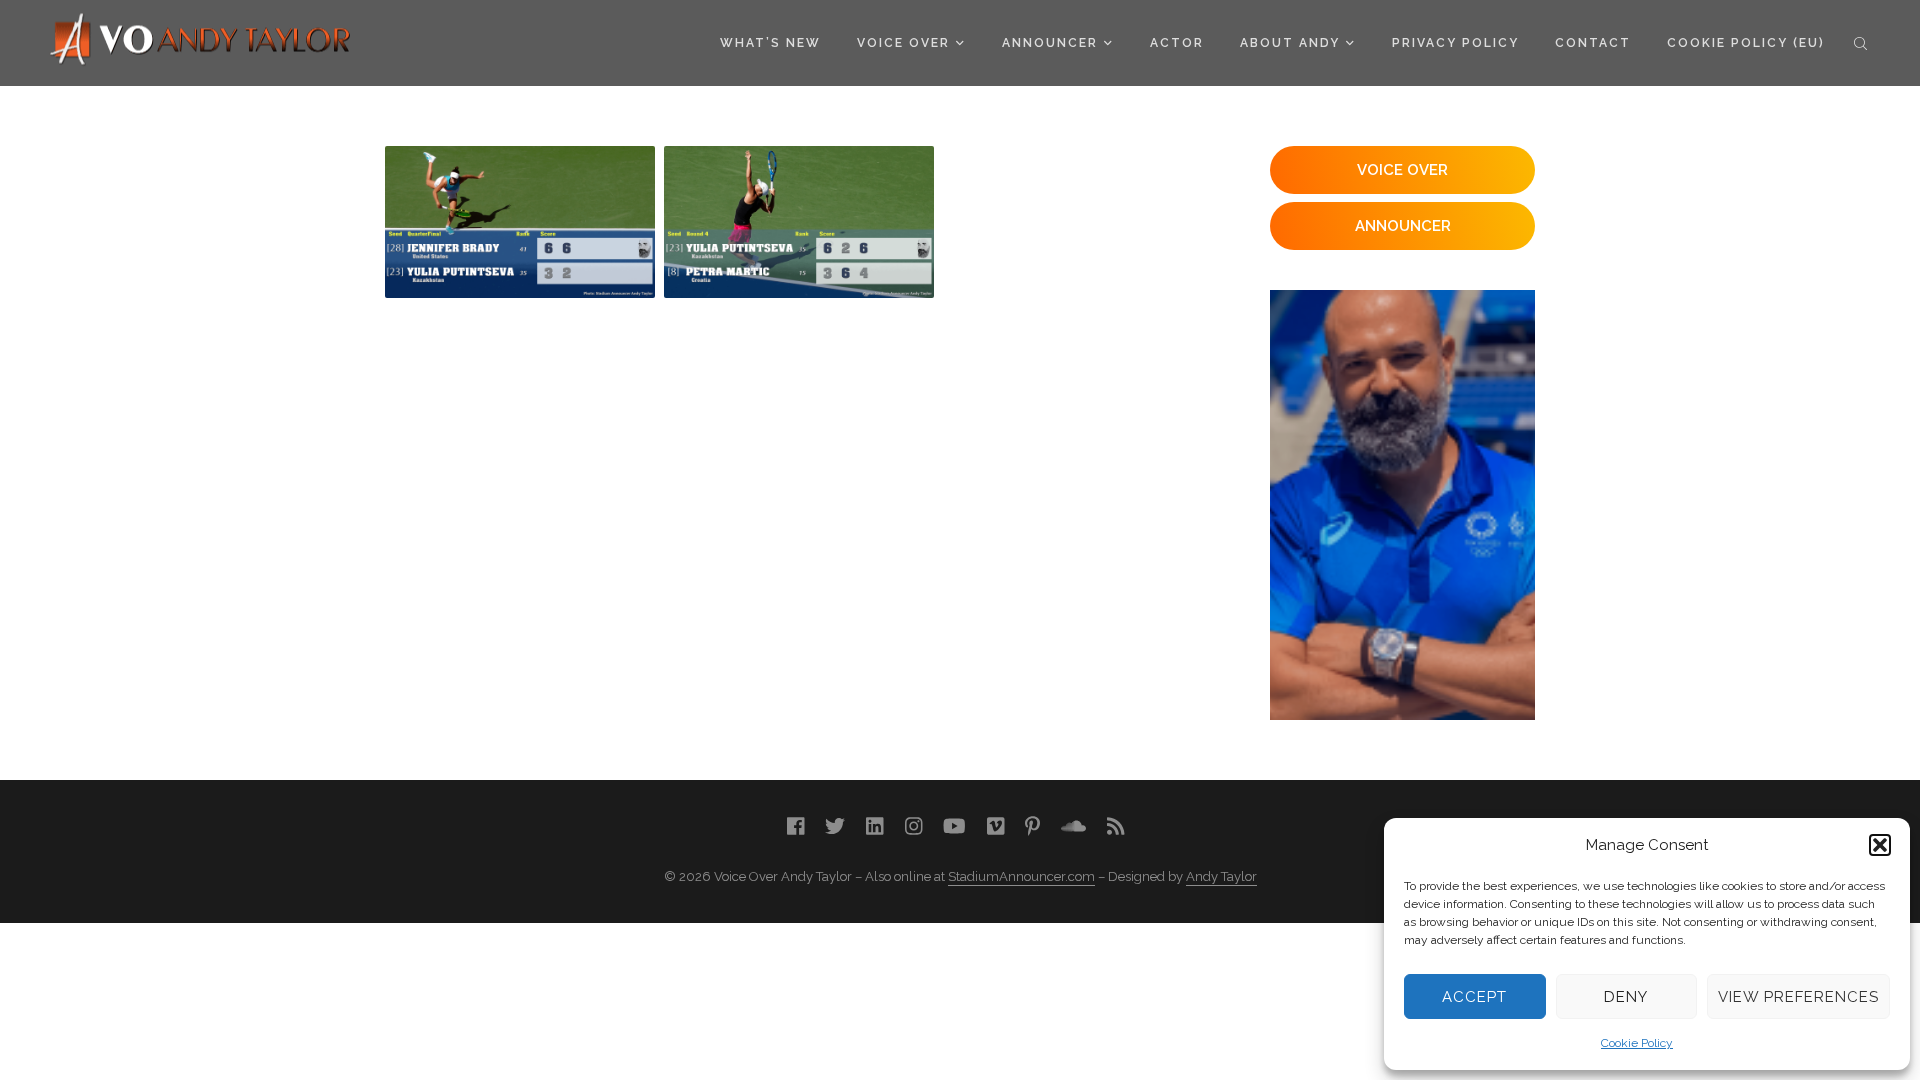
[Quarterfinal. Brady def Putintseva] (520, 222)
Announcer (1050, 43)
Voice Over (903, 43)
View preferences (1798, 997)
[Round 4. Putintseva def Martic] (799, 222)
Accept (1474, 997)
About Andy (1290, 43)
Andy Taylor (1221, 876)
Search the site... (1860, 43)
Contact (1593, 43)
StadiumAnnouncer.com (1021, 876)
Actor (1177, 43)
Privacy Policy (1455, 43)
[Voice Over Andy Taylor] (201, 41)
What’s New (770, 43)
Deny (1626, 997)
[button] (1880, 845)
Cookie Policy (1637, 1043)
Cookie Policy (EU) (1746, 43)
